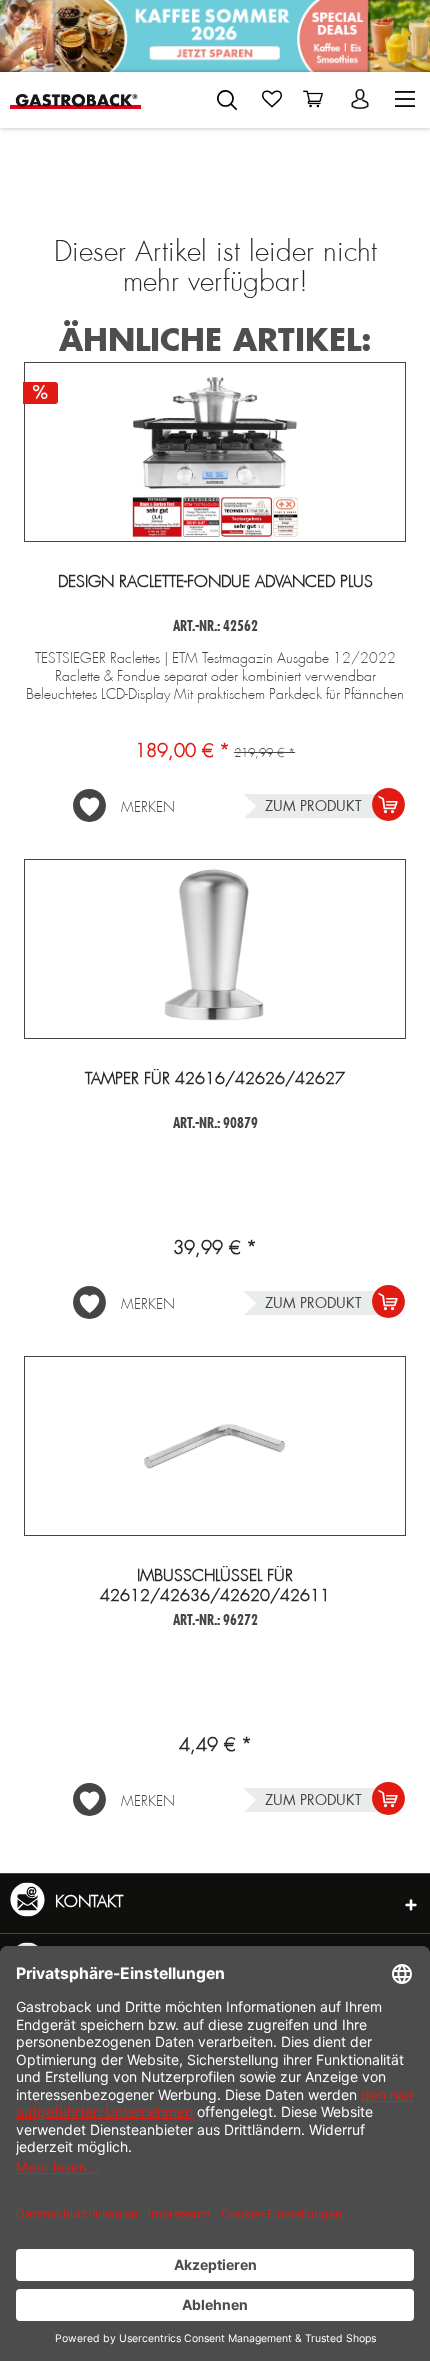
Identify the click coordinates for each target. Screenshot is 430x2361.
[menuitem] (227, 96)
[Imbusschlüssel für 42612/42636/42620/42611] (215, 1446)
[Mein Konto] (362, 99)
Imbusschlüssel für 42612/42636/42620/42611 (215, 1586)
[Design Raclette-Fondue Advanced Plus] (215, 452)
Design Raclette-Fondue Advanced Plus (215, 582)
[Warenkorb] (317, 99)
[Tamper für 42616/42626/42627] (215, 949)
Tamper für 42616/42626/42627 (215, 1079)
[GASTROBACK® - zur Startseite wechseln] (75, 99)
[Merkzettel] (272, 99)
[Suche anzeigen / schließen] (227, 100)
